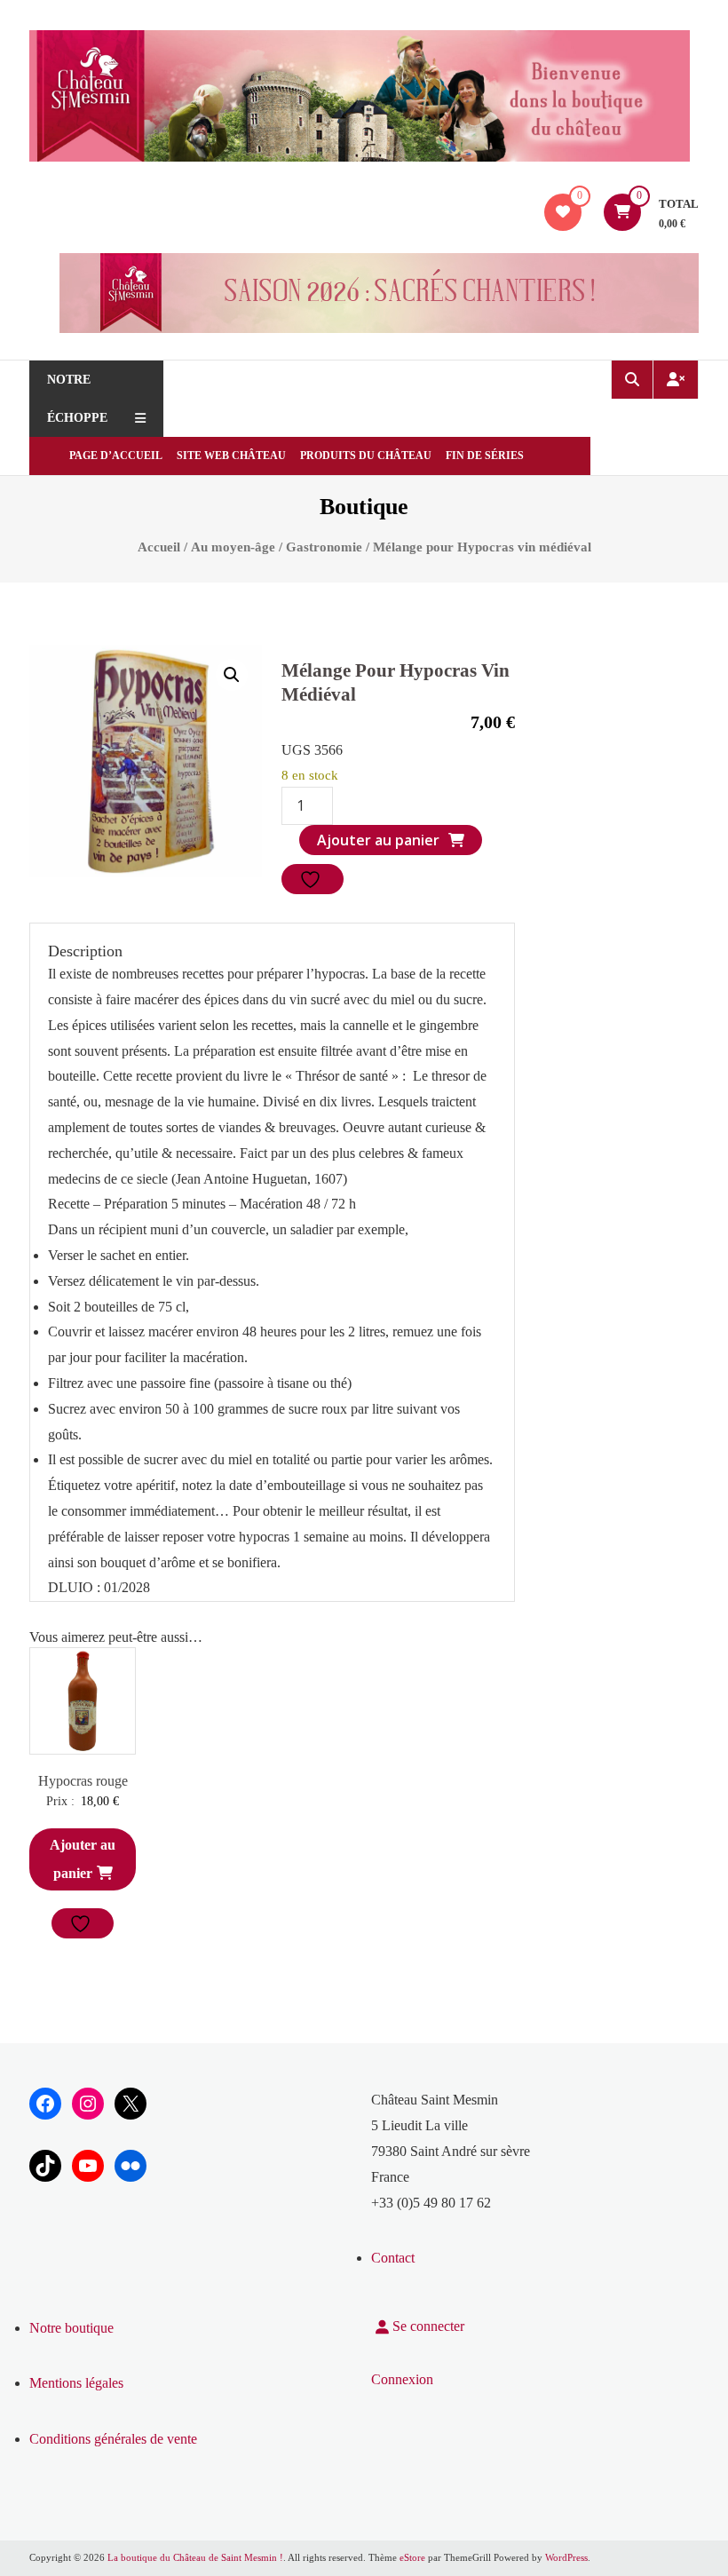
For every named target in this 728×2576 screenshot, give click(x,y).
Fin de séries (485, 456)
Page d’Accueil (116, 456)
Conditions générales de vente (113, 2439)
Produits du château (366, 456)
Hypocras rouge (83, 1781)
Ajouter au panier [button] (83, 1859)
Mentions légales (76, 2383)
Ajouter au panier (378, 840)
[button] (232, 675)
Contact (393, 2258)
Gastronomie (324, 547)
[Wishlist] (563, 212)
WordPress (566, 2557)
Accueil (159, 547)
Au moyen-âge (233, 547)
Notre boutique (71, 2328)
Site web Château (231, 456)
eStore (412, 2557)
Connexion (402, 2379)
